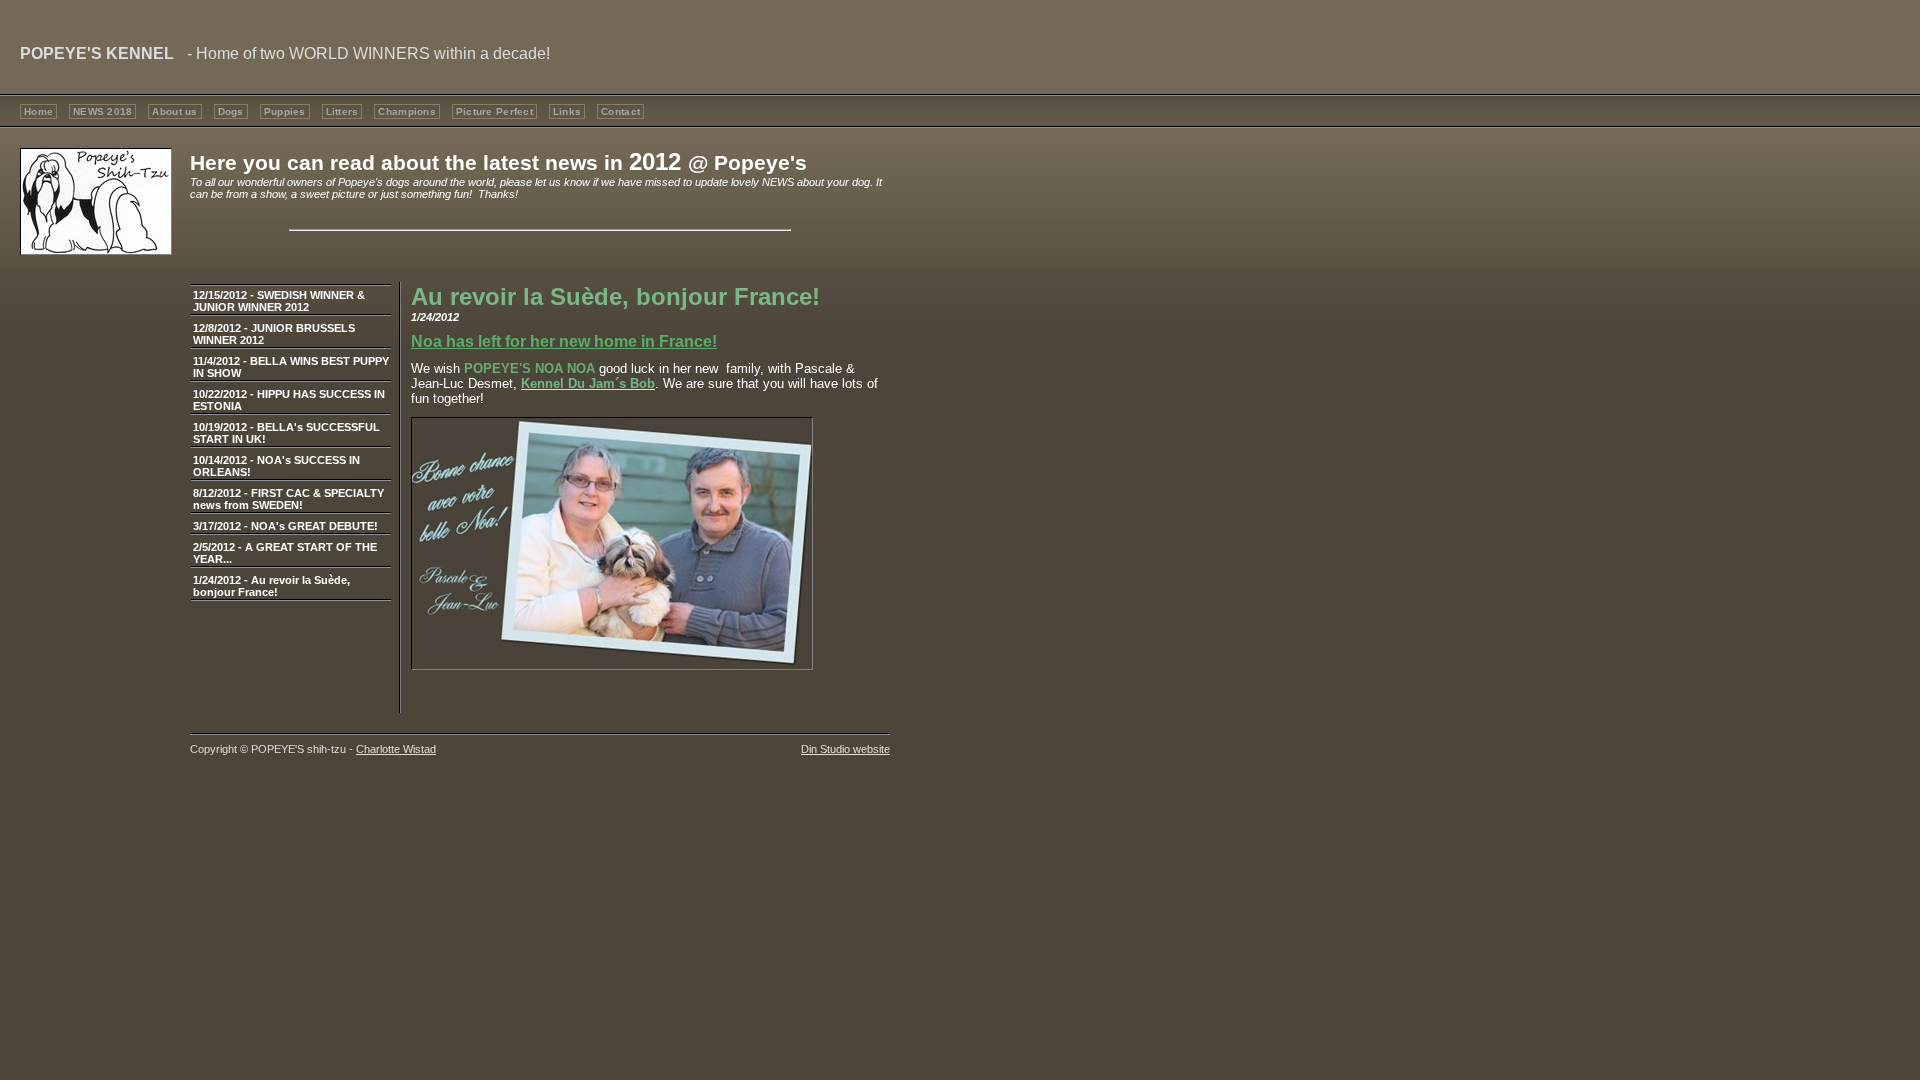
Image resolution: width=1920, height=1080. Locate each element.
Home (38, 111)
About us (174, 111)
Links (567, 111)
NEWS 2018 (102, 111)
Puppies (285, 111)
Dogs (231, 111)
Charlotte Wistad (396, 749)
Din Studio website (845, 749)
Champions (406, 111)
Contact (620, 111)
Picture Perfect (494, 111)
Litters (342, 111)
